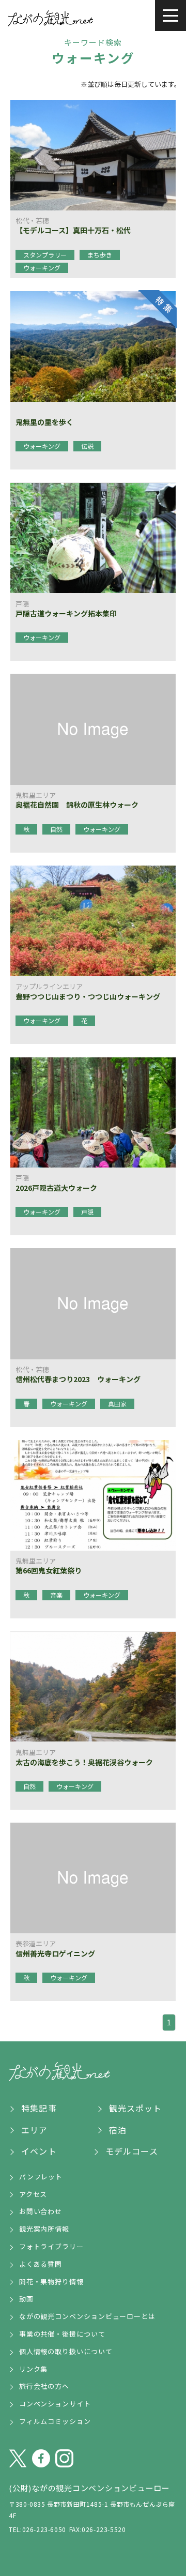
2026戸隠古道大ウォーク (56, 1188)
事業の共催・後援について (62, 2334)
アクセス (33, 2194)
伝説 (87, 446)
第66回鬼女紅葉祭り (49, 1570)
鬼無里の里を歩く (44, 422)
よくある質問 (41, 2264)
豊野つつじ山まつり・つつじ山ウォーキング (88, 996)
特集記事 (39, 2108)
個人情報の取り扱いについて (66, 2351)
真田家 (117, 1404)
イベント (39, 2151)
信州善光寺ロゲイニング (55, 1953)
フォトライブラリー (51, 2246)
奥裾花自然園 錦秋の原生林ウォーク (77, 805)
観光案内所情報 (44, 2229)
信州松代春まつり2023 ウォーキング (78, 1379)
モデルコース (132, 2151)
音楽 (56, 1595)
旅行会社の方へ (44, 2386)
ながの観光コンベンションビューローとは (87, 2316)
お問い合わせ (41, 2211)
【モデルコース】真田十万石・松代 (73, 230)
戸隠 (87, 1212)
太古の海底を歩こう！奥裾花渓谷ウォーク (84, 1762)
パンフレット (41, 2177)
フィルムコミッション (55, 2421)
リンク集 (34, 2369)
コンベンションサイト (55, 2404)
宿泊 (118, 2130)
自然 (56, 829)
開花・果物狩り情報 (51, 2282)
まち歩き (100, 255)
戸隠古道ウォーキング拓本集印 (66, 613)
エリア (34, 2130)
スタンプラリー (45, 255)
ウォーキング (42, 268)
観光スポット (136, 2108)
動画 (26, 2299)
